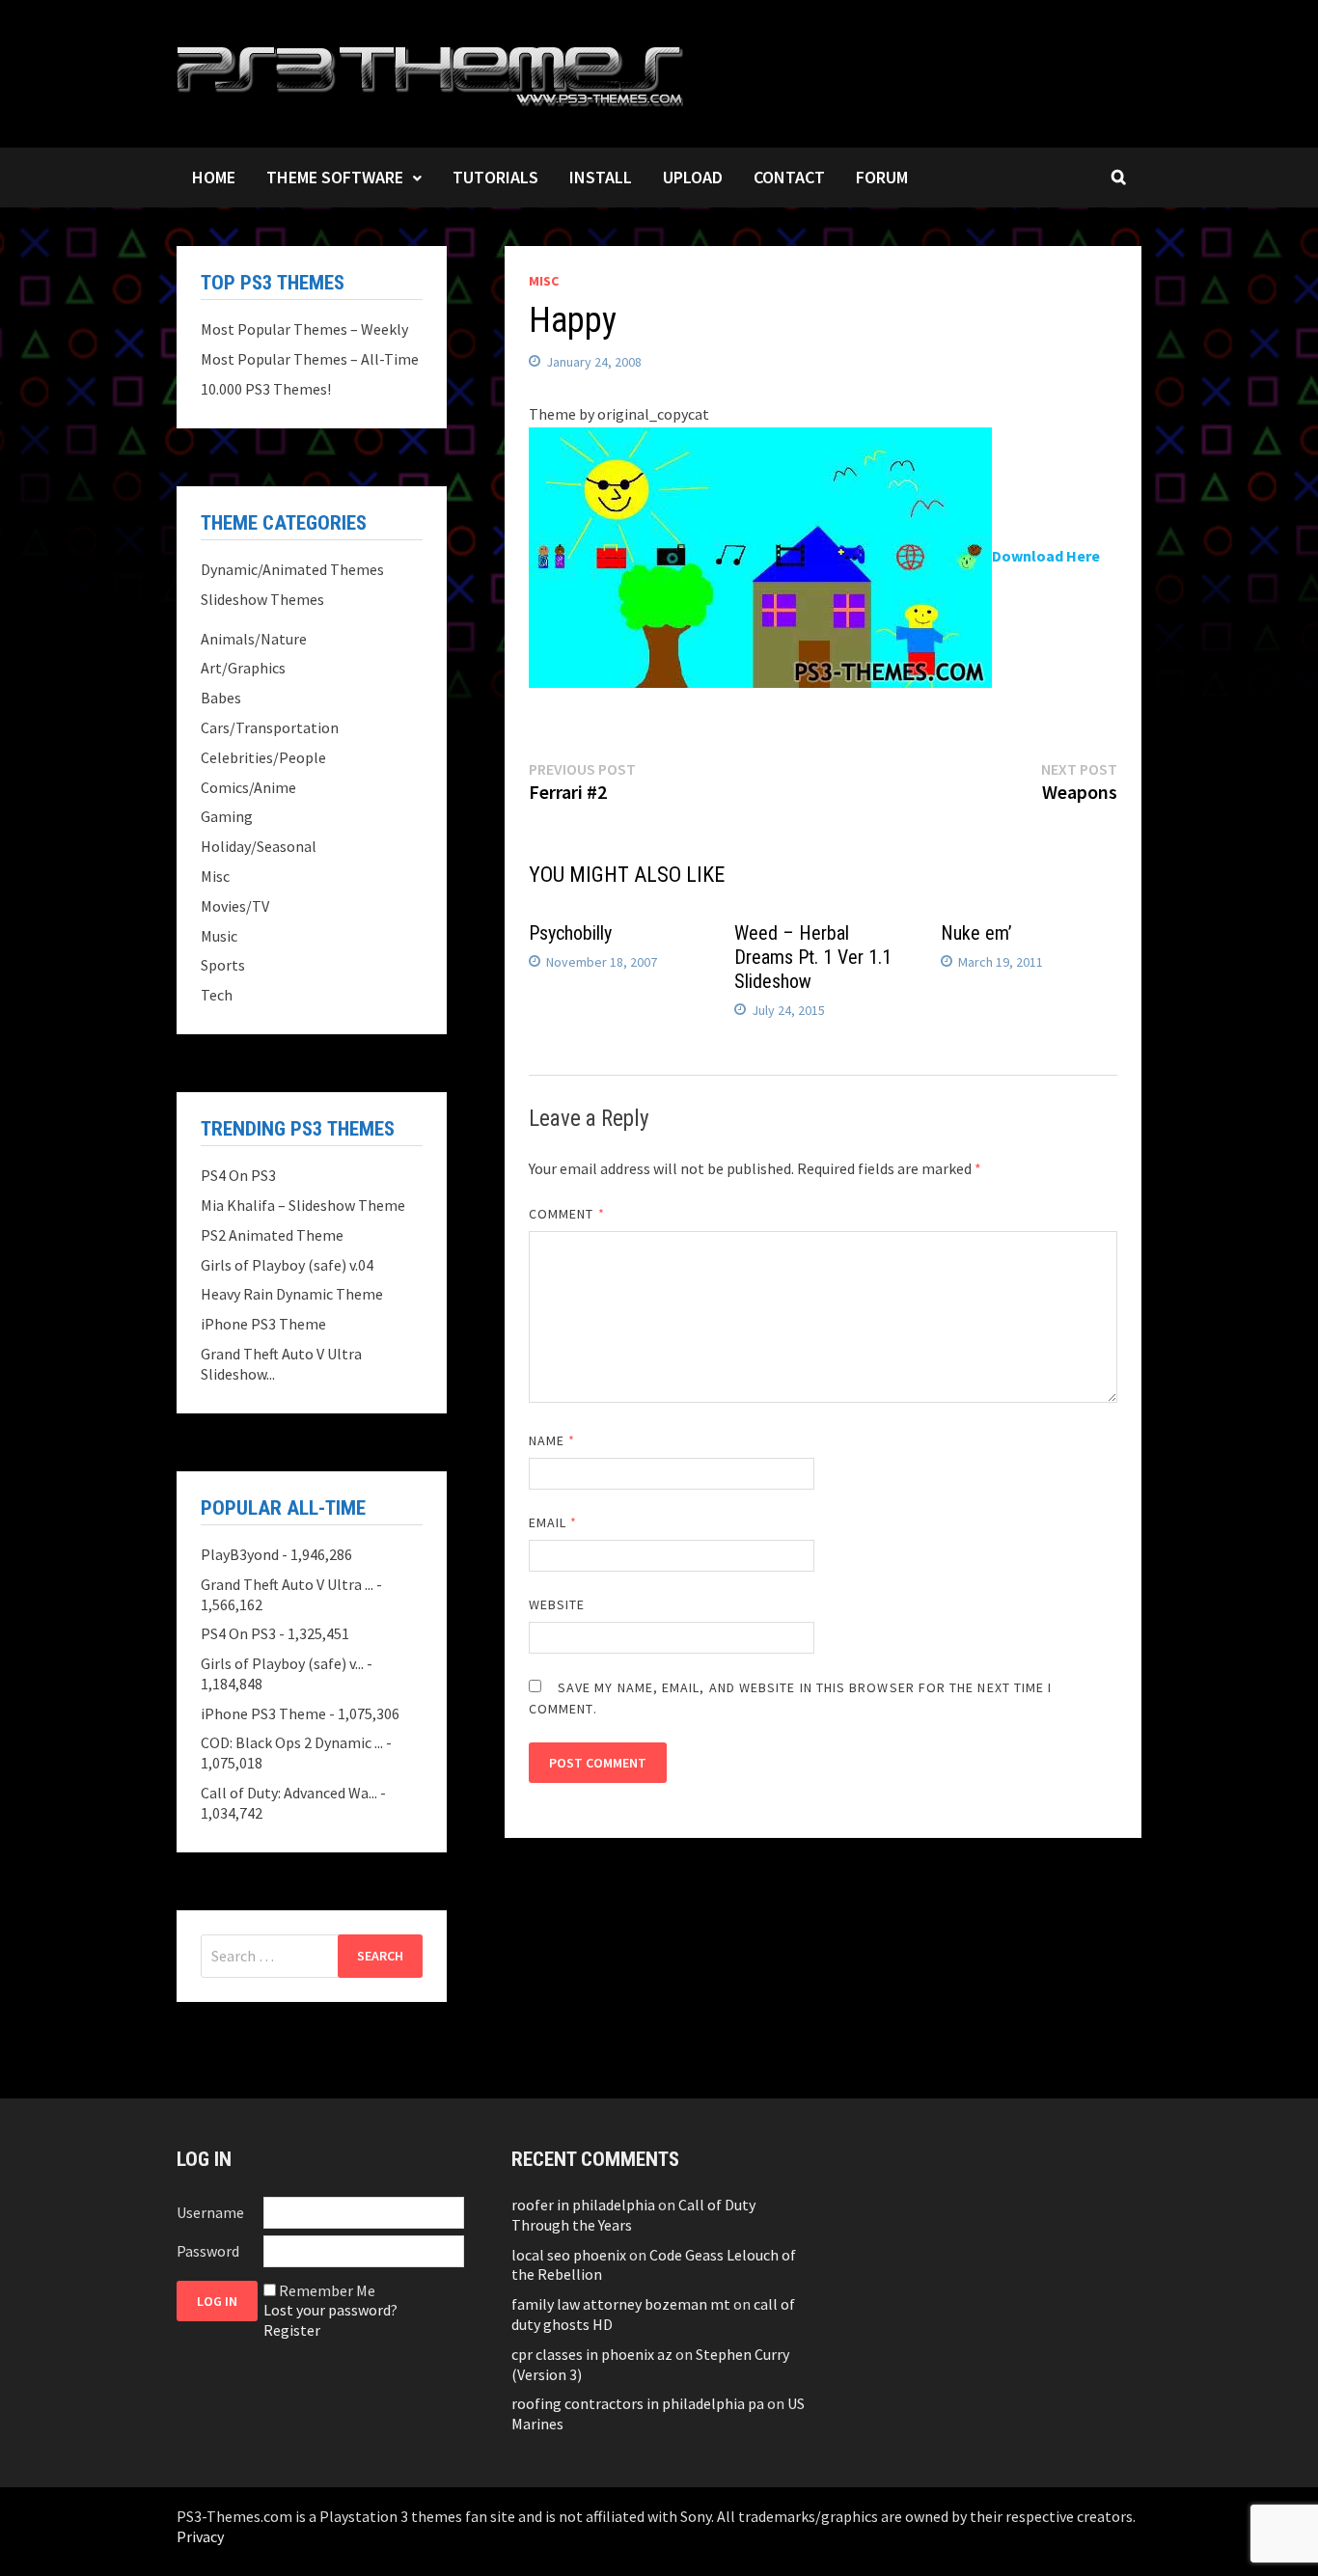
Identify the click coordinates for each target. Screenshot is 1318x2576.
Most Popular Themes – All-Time (310, 359)
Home (214, 177)
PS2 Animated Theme (272, 1235)
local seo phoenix (569, 2255)
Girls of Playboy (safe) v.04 (287, 1265)
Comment (567, 1214)
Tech (217, 995)
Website (557, 1604)
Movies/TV (235, 906)
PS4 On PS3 (238, 1175)
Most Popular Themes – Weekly (304, 329)
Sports (223, 965)
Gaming (227, 816)
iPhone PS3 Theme (263, 1324)
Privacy (200, 2536)
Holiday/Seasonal (259, 846)
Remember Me (327, 2290)
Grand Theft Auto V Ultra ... (287, 1584)
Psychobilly (570, 933)
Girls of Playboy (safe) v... (282, 1663)
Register (292, 2330)
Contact (789, 177)
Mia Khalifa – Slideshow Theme (303, 1205)
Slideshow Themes (262, 599)
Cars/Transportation (270, 727)
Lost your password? (330, 2310)
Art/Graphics (243, 668)
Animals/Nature (254, 639)
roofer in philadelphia (583, 2205)
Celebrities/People (263, 757)
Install (601, 177)
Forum (882, 177)
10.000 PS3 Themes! (266, 389)
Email (553, 1522)
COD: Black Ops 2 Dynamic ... (292, 1742)
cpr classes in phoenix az (592, 2354)
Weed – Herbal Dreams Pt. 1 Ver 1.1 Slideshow (813, 957)
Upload (693, 177)
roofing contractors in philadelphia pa (638, 2403)
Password (208, 2251)
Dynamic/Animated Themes (292, 569)
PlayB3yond (240, 1554)
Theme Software (335, 177)
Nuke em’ (976, 933)
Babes (221, 698)
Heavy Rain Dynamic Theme (292, 1294)
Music (219, 936)
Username (210, 2212)
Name (552, 1440)
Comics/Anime (248, 787)
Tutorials (495, 177)
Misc (544, 281)
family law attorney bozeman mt (621, 2304)
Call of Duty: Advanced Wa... (289, 1793)
